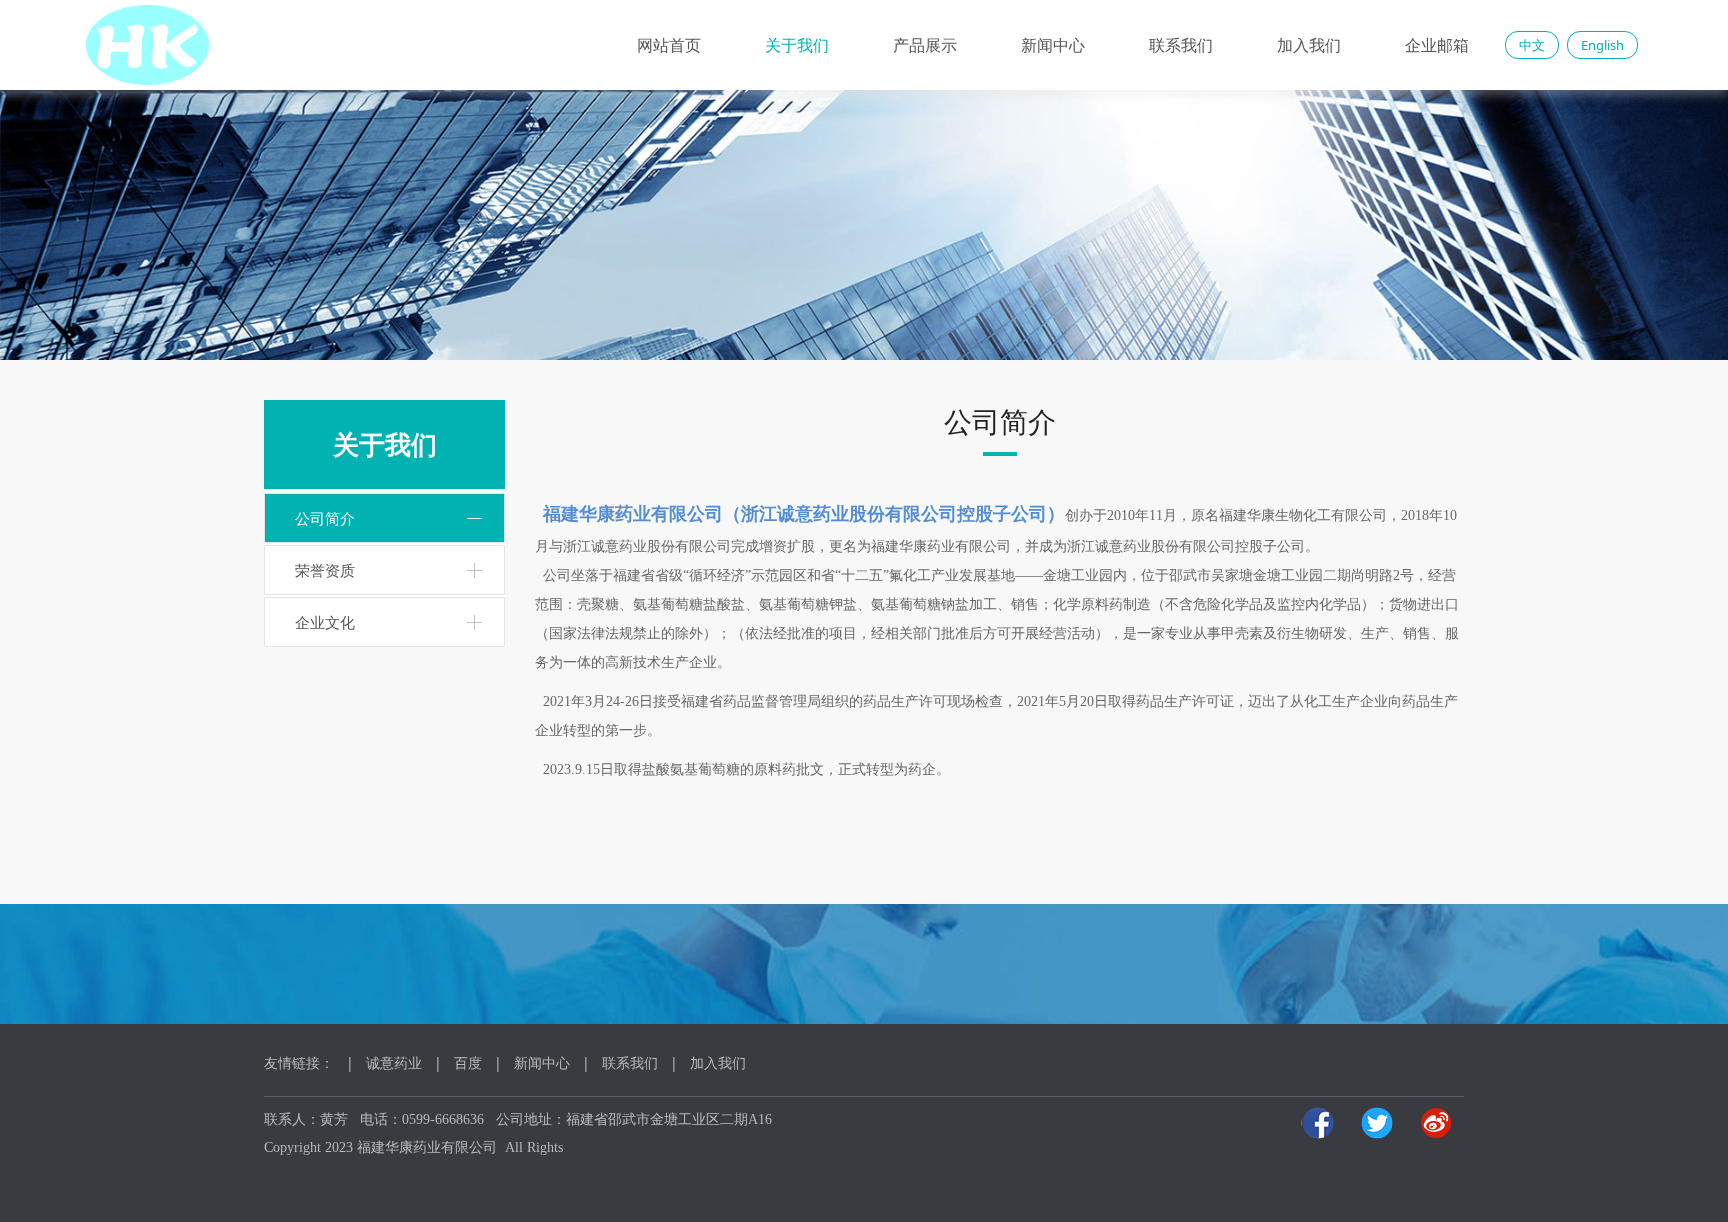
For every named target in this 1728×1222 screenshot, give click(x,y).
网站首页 (669, 45)
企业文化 (325, 622)
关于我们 (797, 45)
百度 (468, 1062)
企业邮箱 (1437, 45)
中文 (1532, 45)
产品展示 (925, 45)
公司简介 (325, 518)
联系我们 (1181, 45)
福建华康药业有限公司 (427, 1147)
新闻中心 (1053, 45)
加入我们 (1309, 45)
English (1602, 45)
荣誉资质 (325, 570)
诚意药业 (394, 1062)
